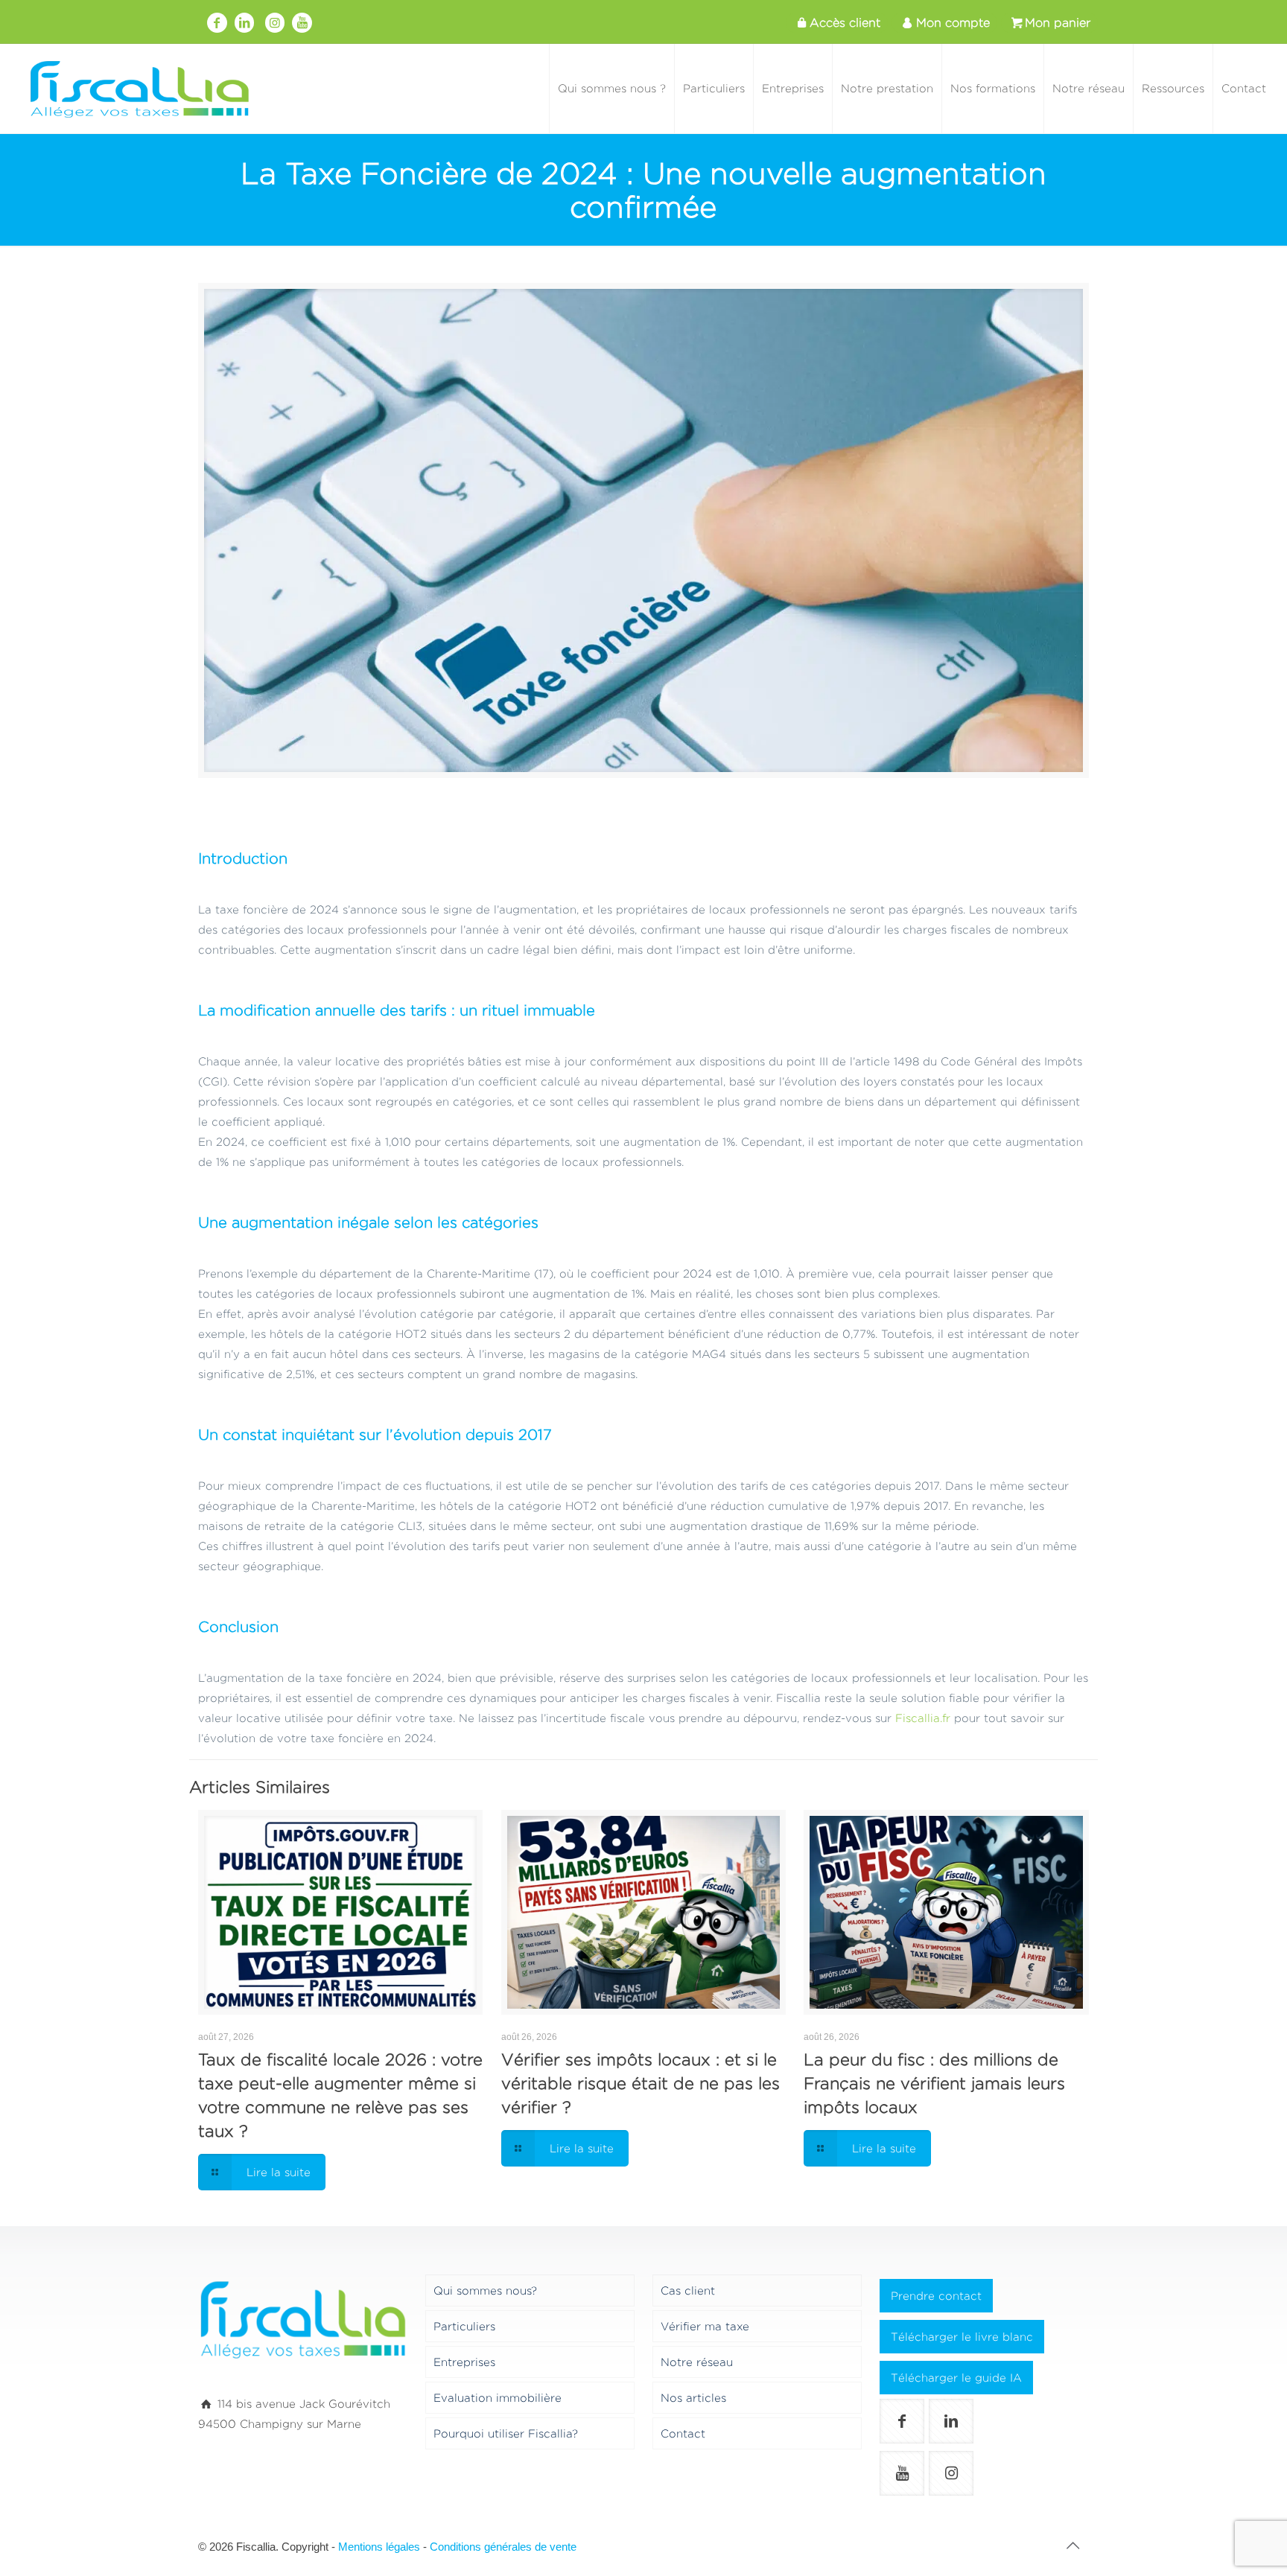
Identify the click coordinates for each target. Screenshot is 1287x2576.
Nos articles (693, 2398)
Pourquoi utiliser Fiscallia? (506, 2433)
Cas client (688, 2290)
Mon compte (953, 23)
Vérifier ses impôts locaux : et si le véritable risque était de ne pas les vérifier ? (641, 2083)
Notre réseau (697, 2362)
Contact (683, 2433)
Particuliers (464, 2326)
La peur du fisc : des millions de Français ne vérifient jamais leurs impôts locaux (934, 2083)
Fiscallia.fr (923, 1718)
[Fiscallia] (139, 89)
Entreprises (464, 2362)
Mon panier (1058, 23)
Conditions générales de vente (503, 2547)
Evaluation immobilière (498, 2398)
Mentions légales (379, 2547)
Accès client (845, 23)
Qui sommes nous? (485, 2290)
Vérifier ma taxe (705, 2326)
